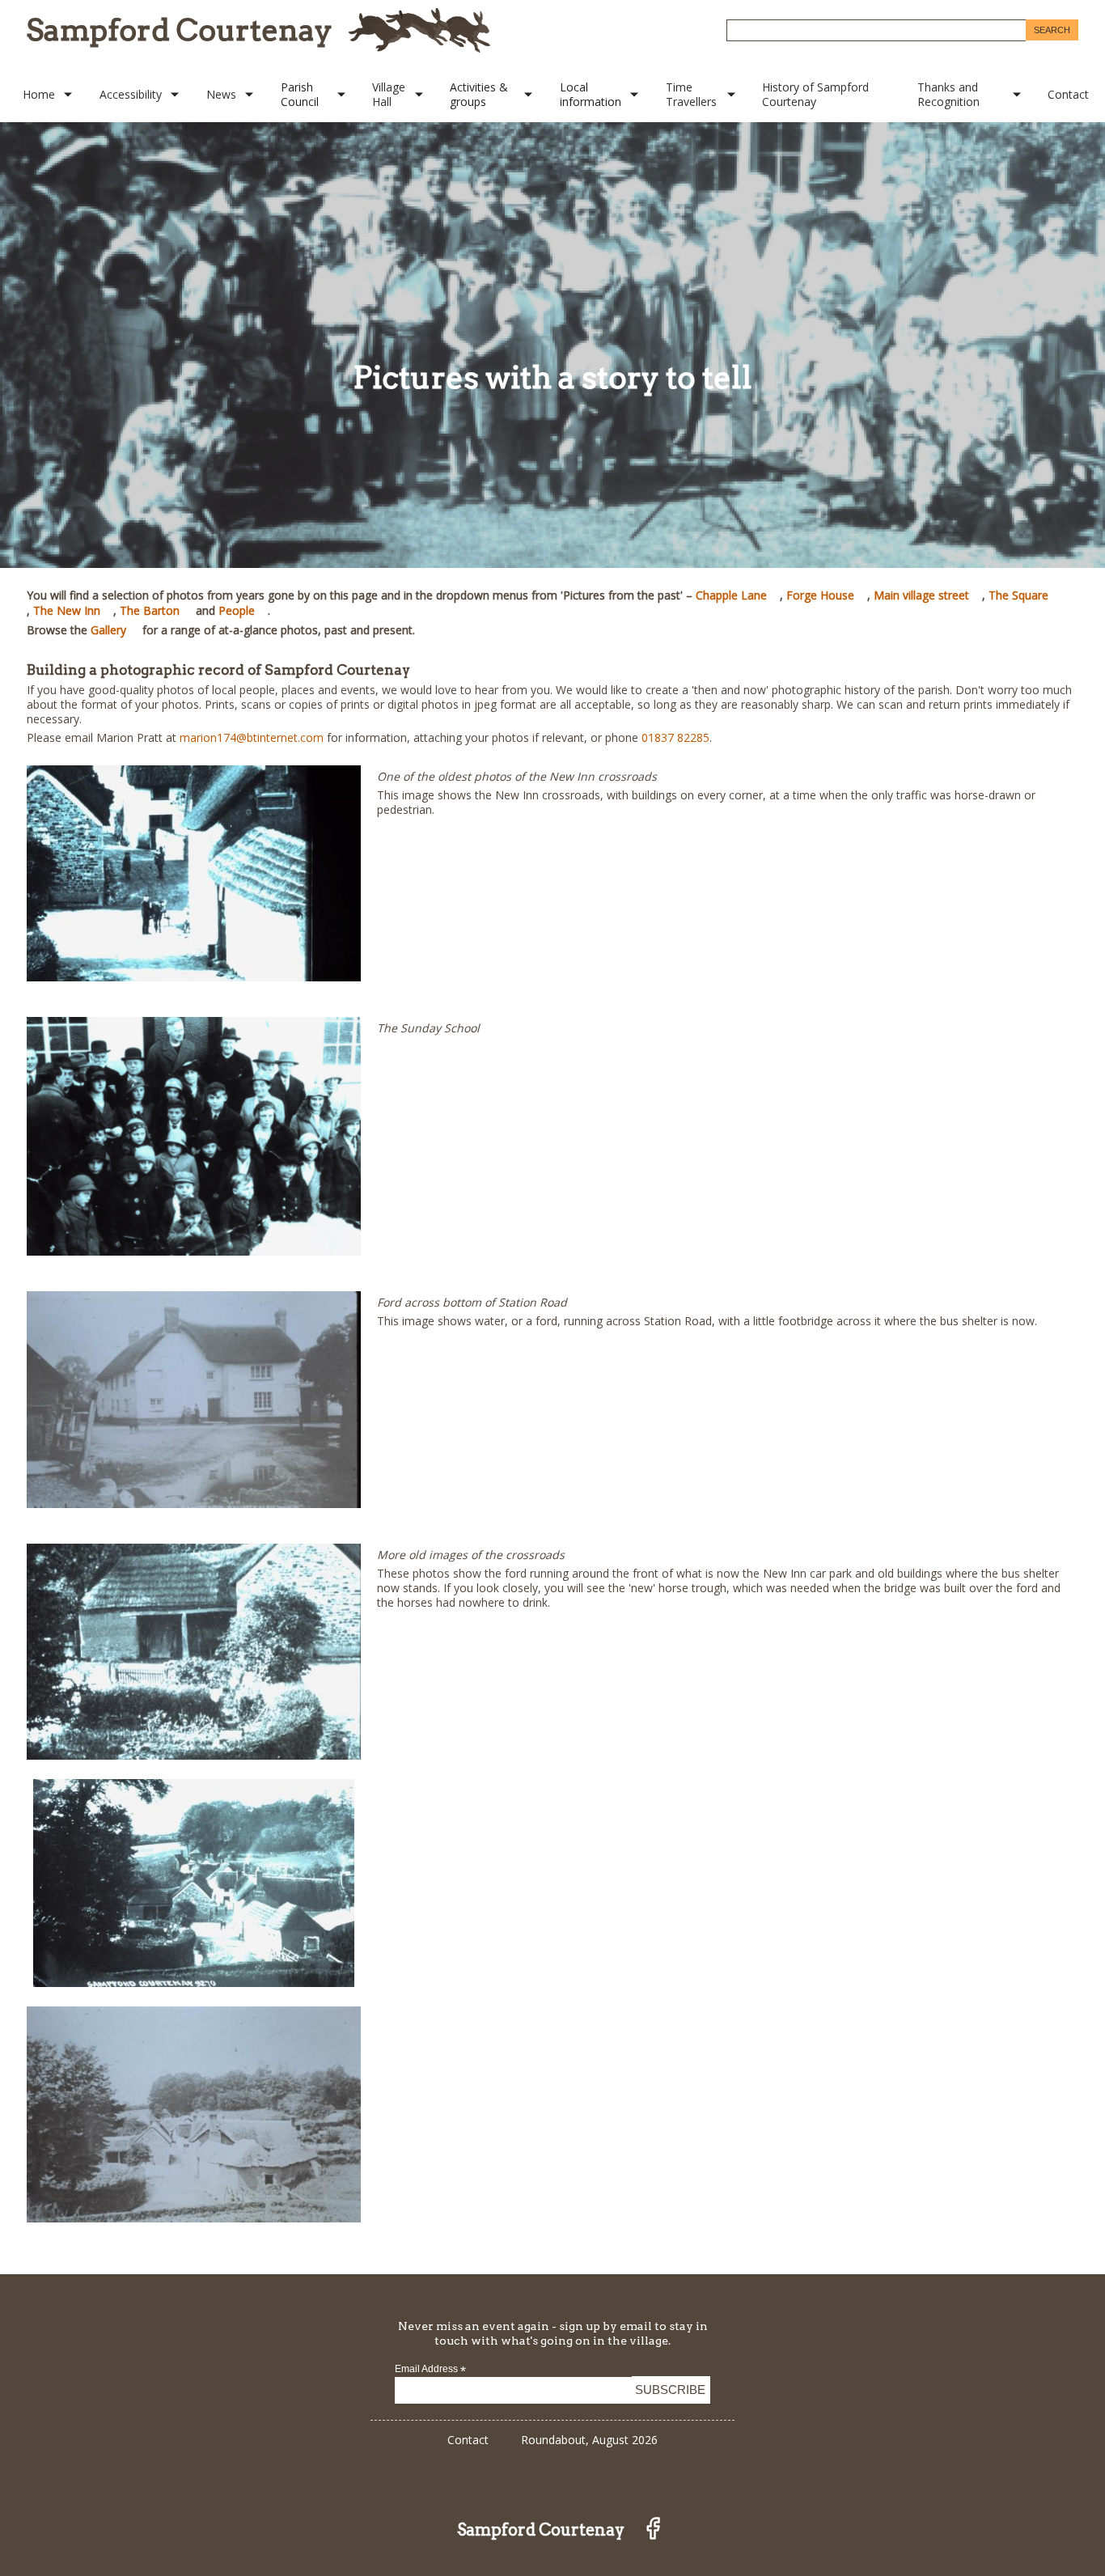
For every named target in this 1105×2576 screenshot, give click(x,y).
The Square (1018, 595)
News (221, 94)
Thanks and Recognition (948, 94)
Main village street (921, 595)
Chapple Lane (731, 595)
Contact (1068, 94)
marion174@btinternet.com (252, 737)
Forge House (820, 595)
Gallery (108, 630)
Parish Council (300, 94)
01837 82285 (675, 737)
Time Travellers (691, 94)
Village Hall (389, 94)
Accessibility (131, 94)
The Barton (150, 610)
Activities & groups (479, 94)
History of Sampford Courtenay (815, 94)
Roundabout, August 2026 (589, 2440)
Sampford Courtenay (180, 30)
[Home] (419, 30)
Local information (591, 94)
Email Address (430, 2369)
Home (39, 94)
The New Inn (67, 610)
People (237, 610)
